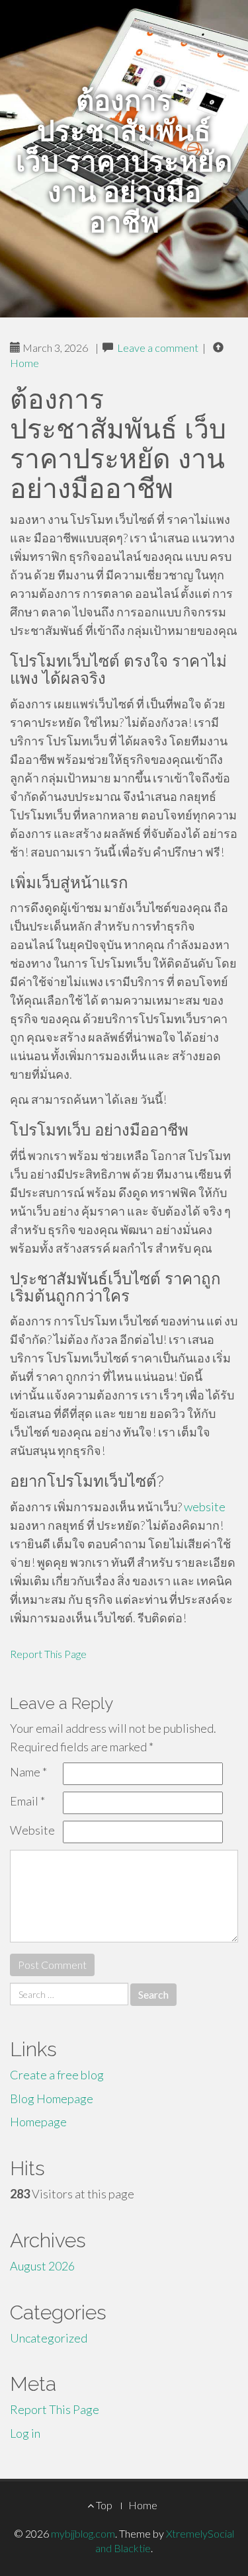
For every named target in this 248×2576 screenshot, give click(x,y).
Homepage (38, 2122)
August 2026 (42, 2266)
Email (27, 1801)
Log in (25, 2433)
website (205, 1507)
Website (32, 1830)
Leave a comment (158, 348)
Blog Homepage (52, 2098)
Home (24, 363)
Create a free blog (57, 2075)
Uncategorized (49, 2338)
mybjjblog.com (83, 2533)
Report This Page (48, 1654)
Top (103, 2505)
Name (28, 1772)
